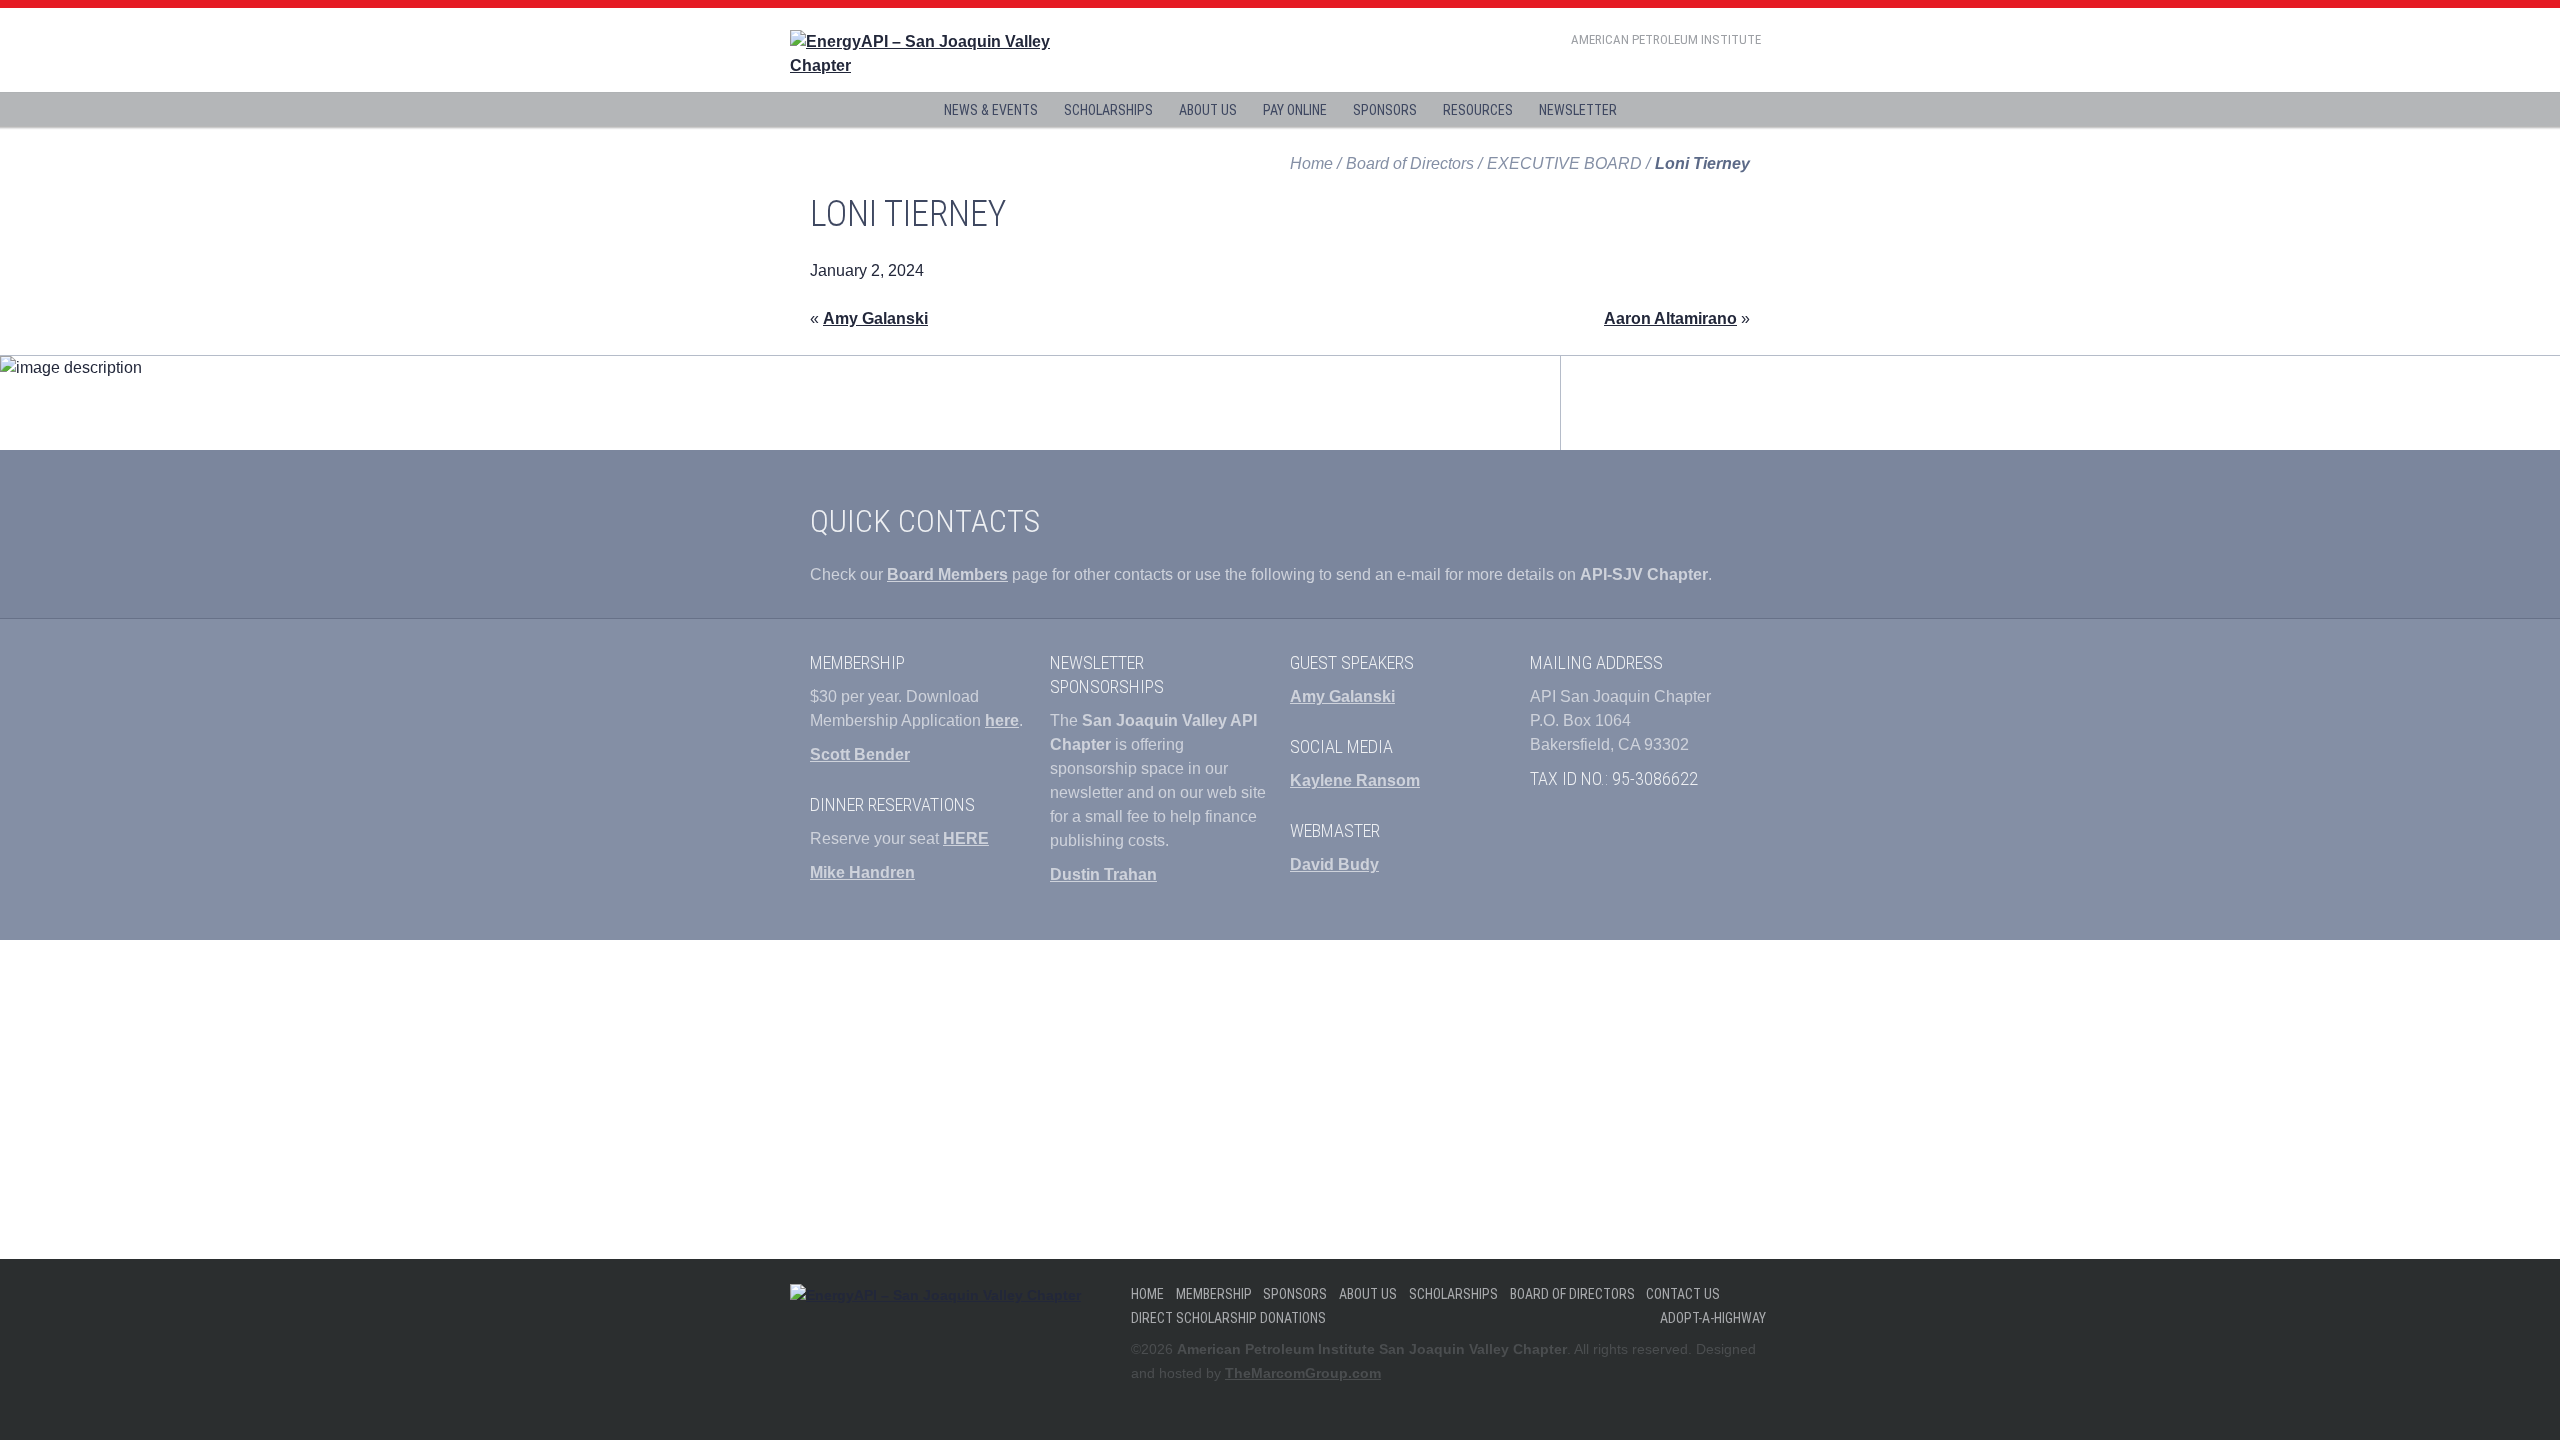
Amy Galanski (875, 318)
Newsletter (1578, 110)
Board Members (947, 574)
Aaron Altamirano (1670, 318)
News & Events (991, 110)
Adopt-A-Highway (1713, 1318)
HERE (966, 838)
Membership (1214, 1294)
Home (1311, 163)
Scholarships (1108, 110)
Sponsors (1385, 110)
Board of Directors (1572, 1294)
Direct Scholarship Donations (1228, 1318)
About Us (1208, 110)
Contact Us (1683, 1294)
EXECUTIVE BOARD (1564, 163)
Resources (1478, 110)
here (1002, 720)
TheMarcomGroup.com (1303, 1373)
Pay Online (1295, 110)
